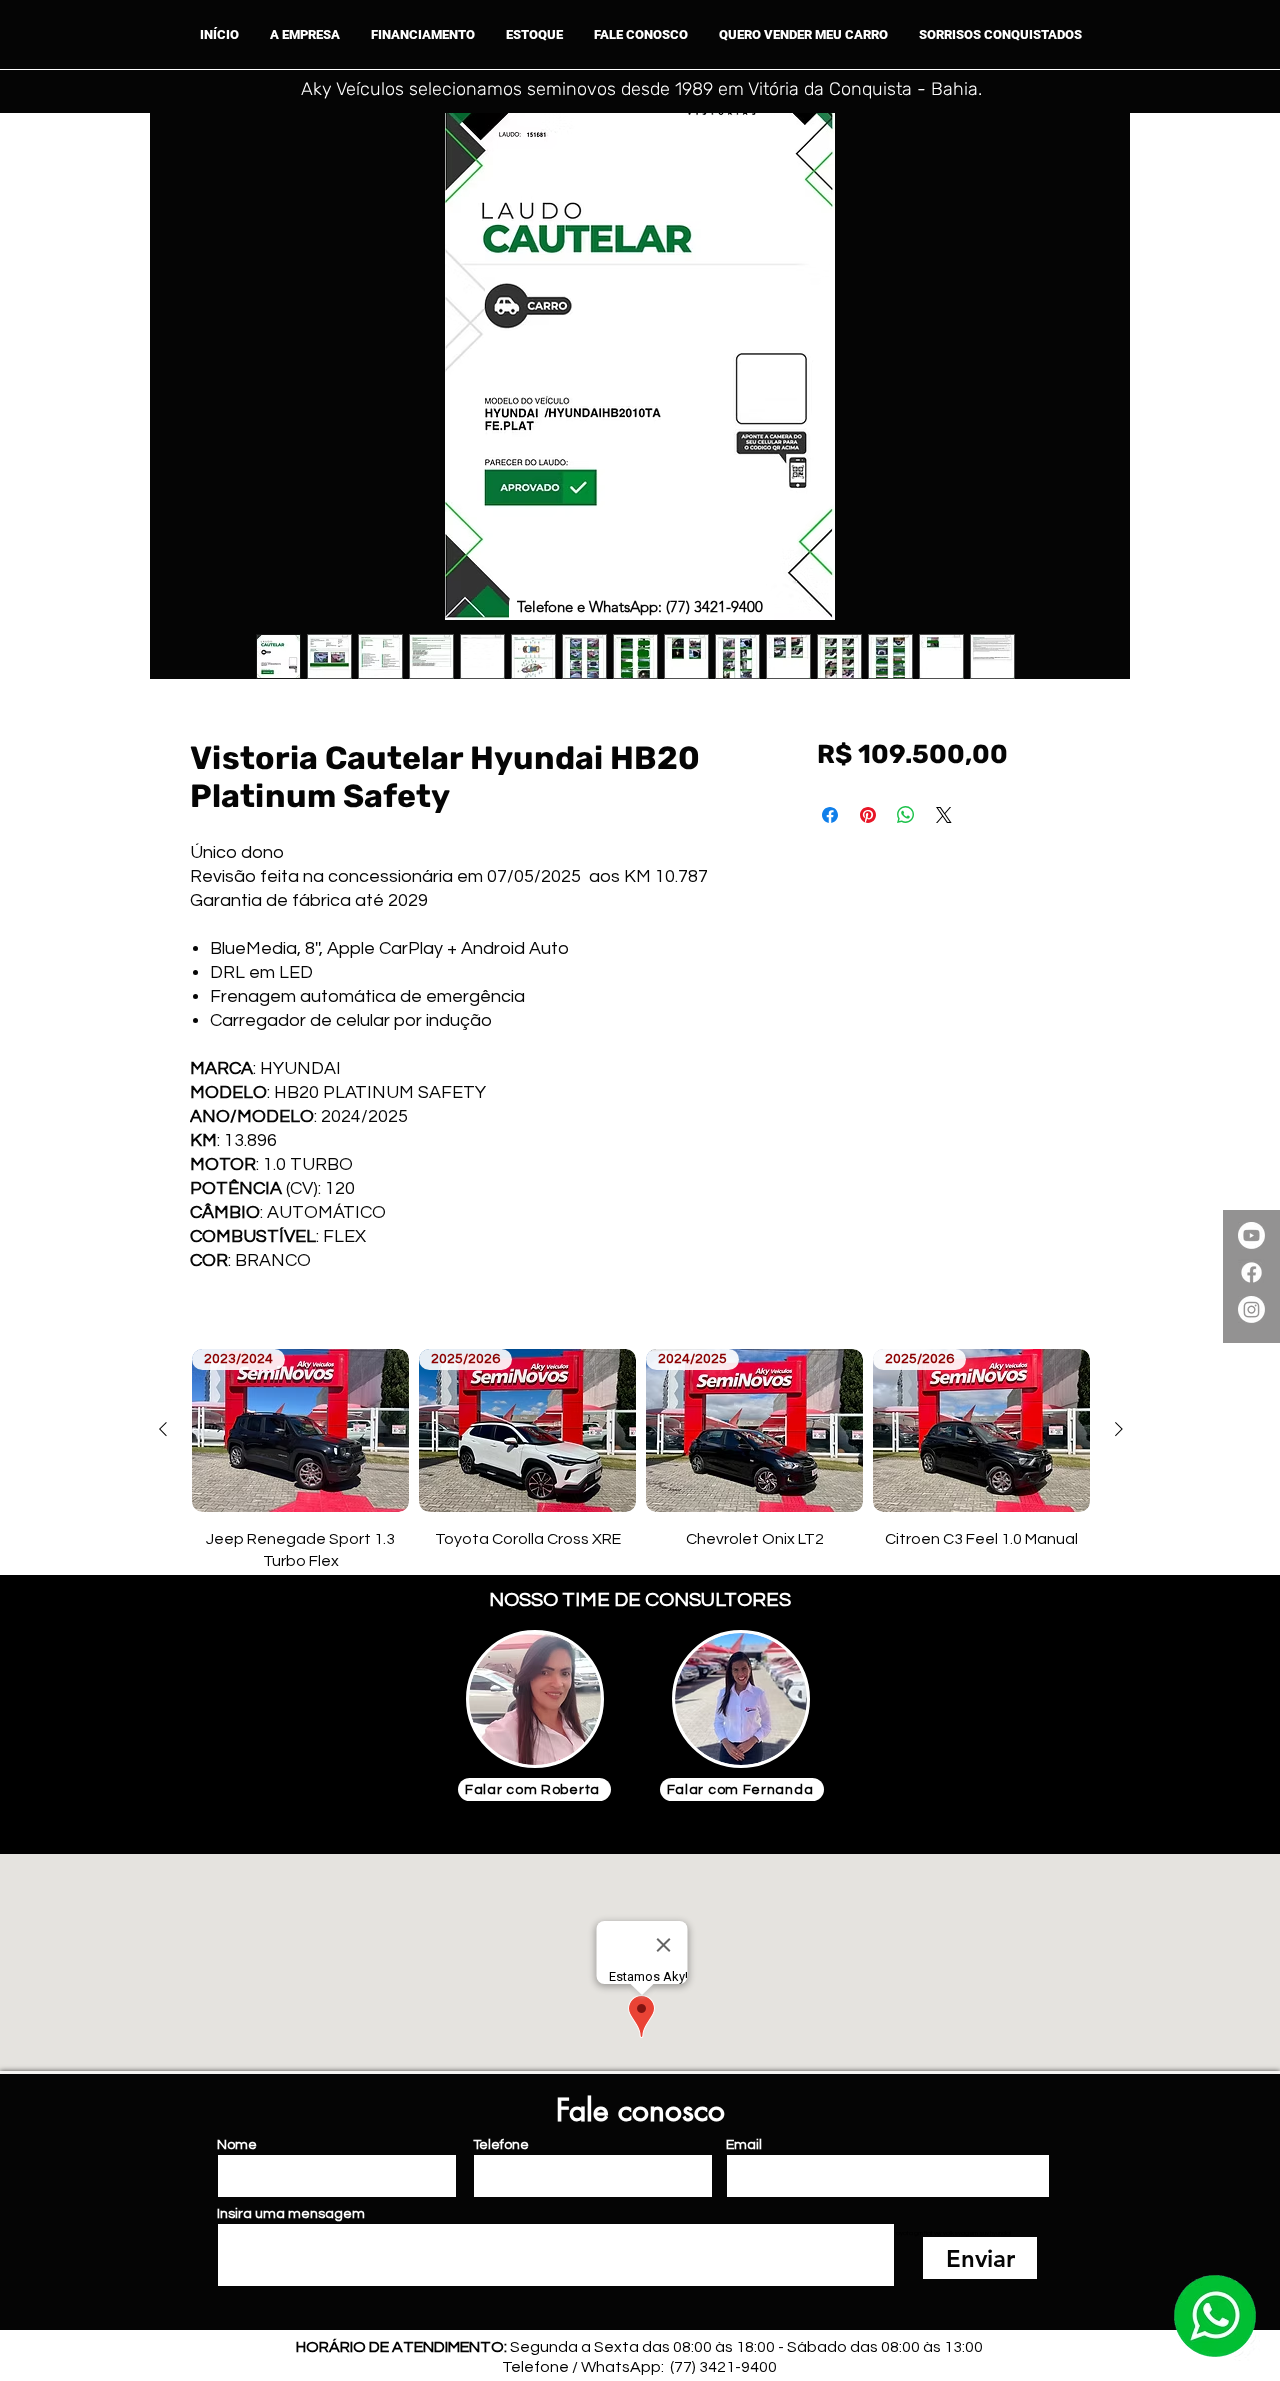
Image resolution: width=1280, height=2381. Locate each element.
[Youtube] (1251, 1235)
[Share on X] (944, 815)
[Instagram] (1251, 1309)
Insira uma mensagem (291, 2214)
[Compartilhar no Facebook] (830, 815)
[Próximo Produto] (1119, 1429)
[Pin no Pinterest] (868, 815)
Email (744, 2145)
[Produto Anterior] (163, 1429)
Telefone (501, 2145)
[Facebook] (1251, 1272)
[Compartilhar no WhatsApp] (906, 815)
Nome (237, 2145)
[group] (641, 1461)
